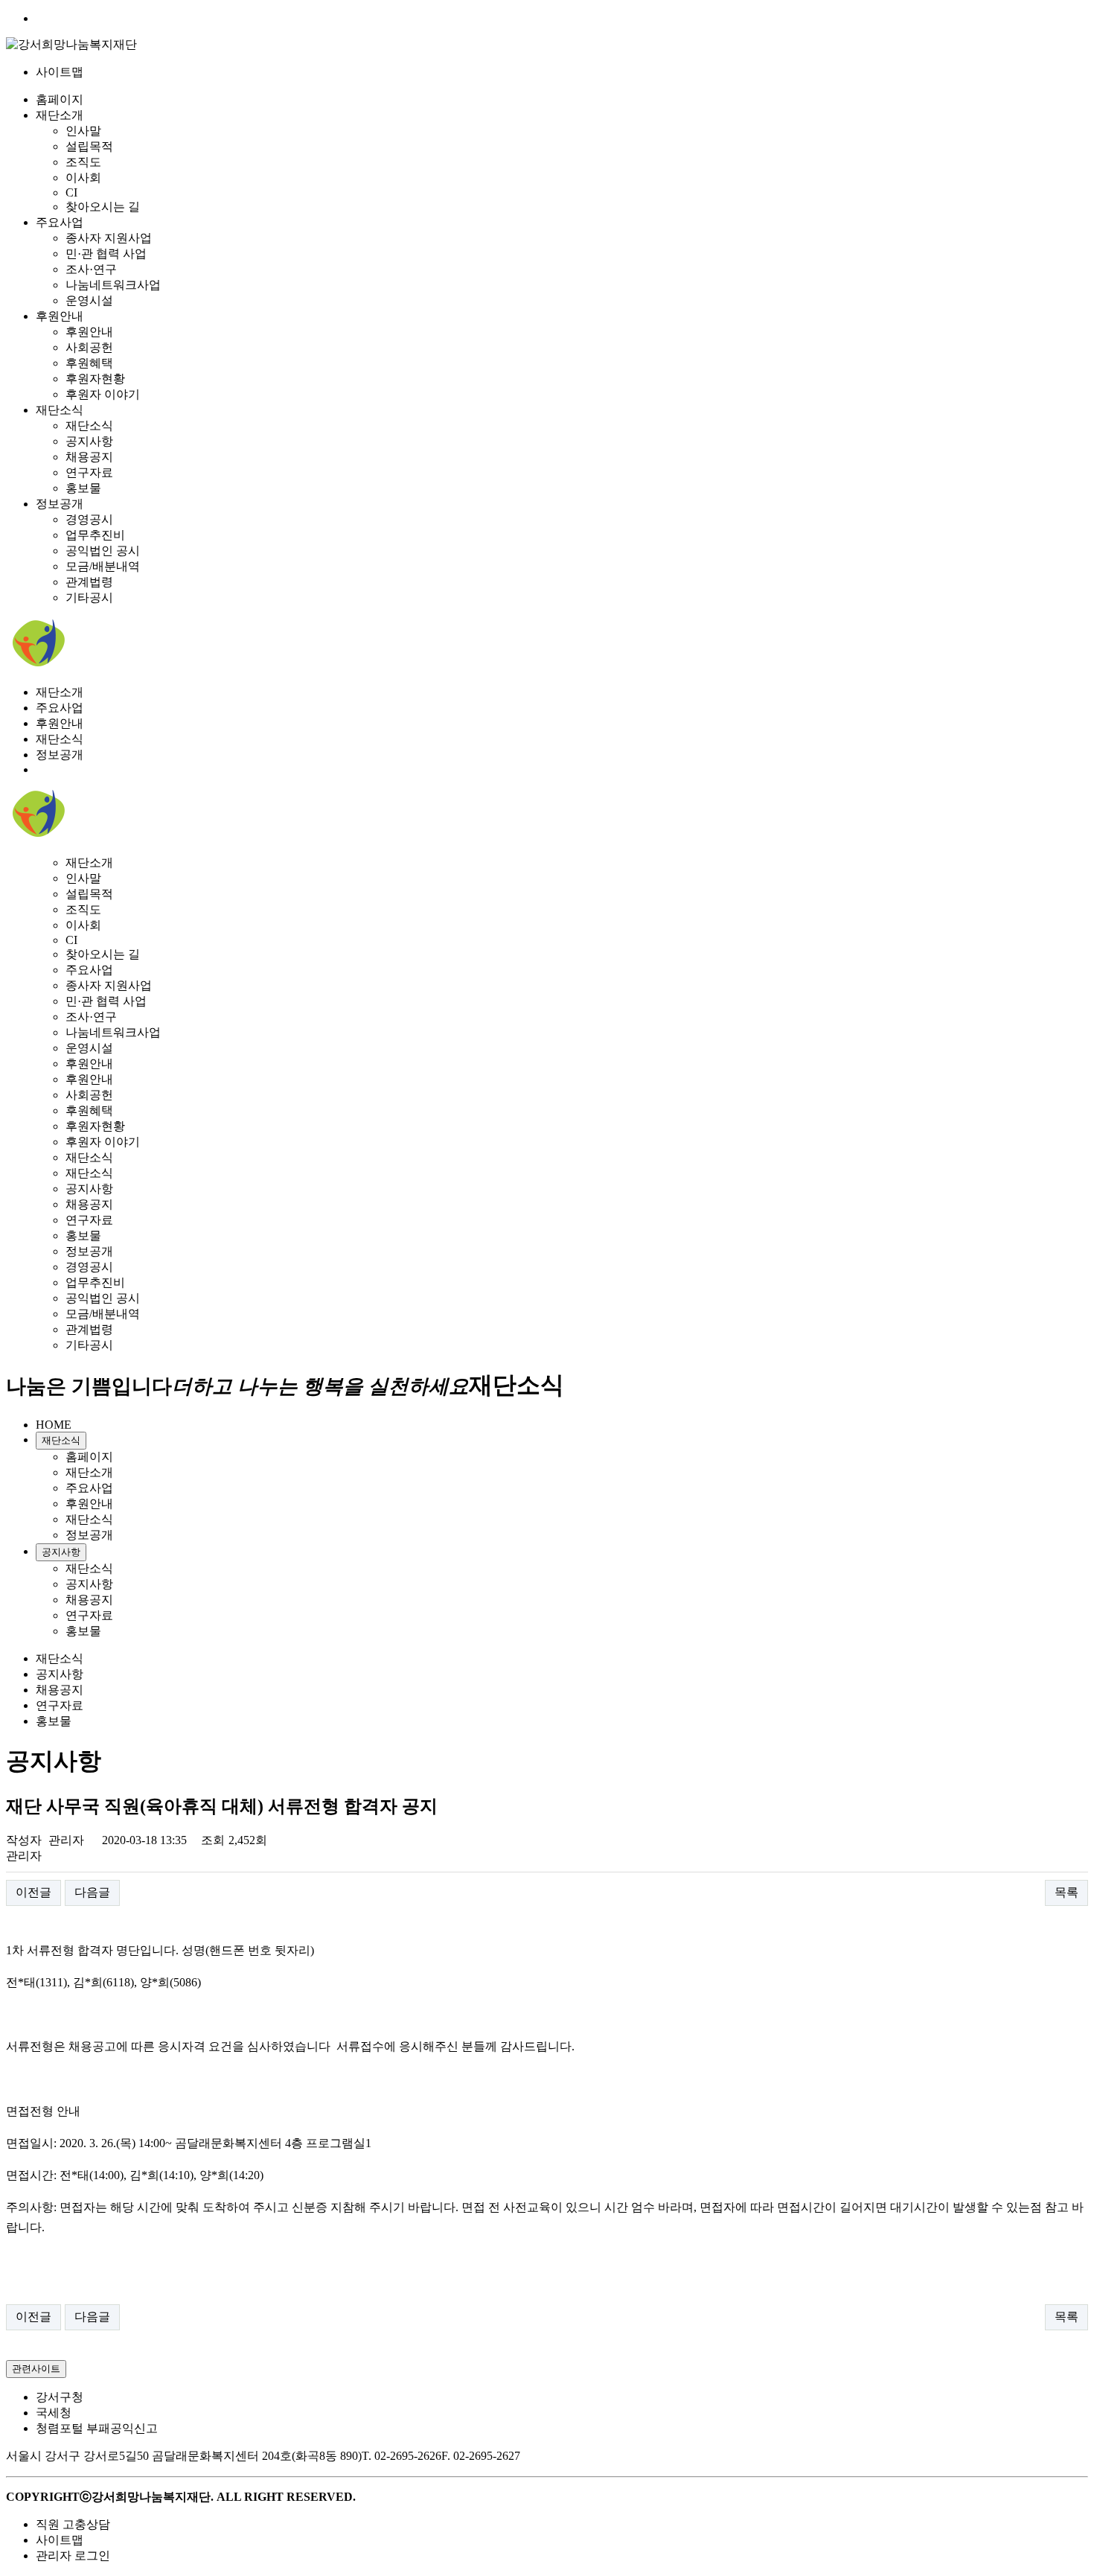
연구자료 (89, 472)
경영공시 (89, 519)
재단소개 (60, 115)
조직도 (83, 162)
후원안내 (60, 316)
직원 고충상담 (73, 2524)
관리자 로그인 (73, 2556)
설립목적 (89, 146)
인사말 (83, 131)
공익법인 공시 (103, 551)
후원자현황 (95, 379)
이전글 (33, 1892)
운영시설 (89, 300)
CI (71, 192)
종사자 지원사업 (109, 238)
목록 (1066, 1892)
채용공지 (89, 457)
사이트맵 (60, 72)
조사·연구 (91, 269)
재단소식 (60, 410)
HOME (54, 1425)
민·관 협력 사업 (106, 254)
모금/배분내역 (103, 566)
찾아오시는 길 (103, 207)
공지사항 (89, 441)
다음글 (92, 1892)
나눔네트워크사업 (113, 285)
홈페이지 (60, 99)
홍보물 (83, 488)
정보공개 (60, 504)
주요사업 (60, 222)
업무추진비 (95, 535)
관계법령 (89, 582)
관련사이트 (36, 2369)
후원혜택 (89, 363)
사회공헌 (89, 347)
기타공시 (89, 597)
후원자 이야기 (103, 394)
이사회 (83, 178)
